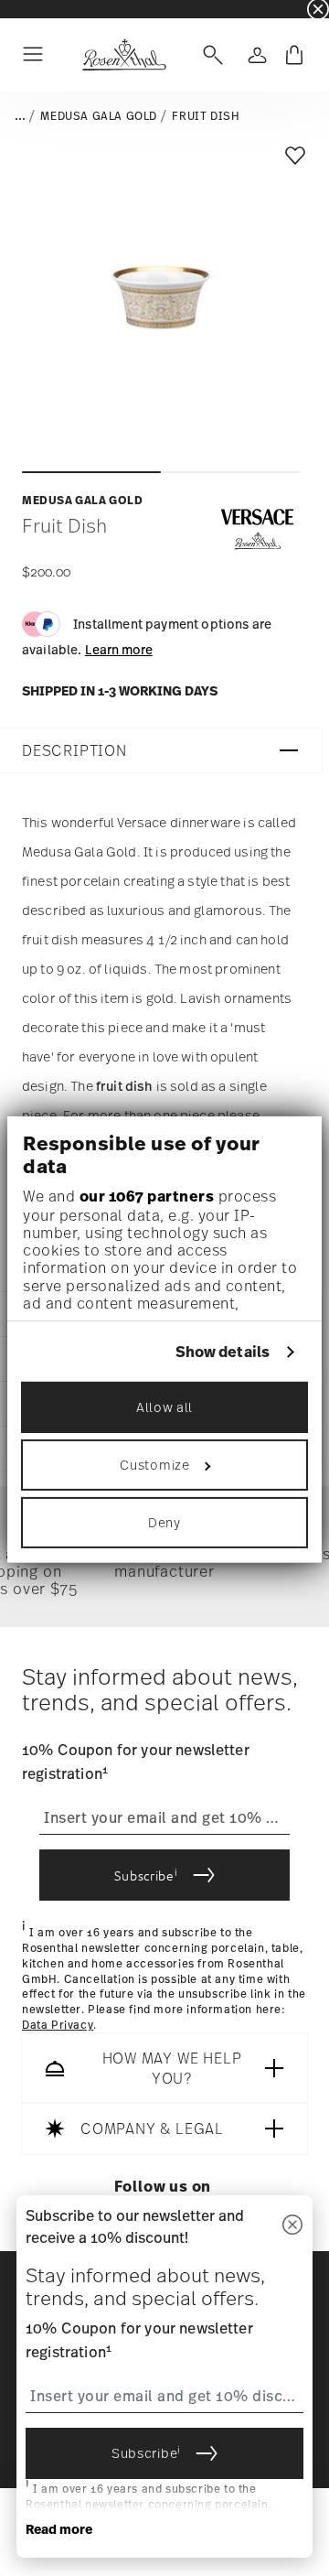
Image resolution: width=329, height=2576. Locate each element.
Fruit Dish (206, 116)
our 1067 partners (147, 1196)
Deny (164, 1522)
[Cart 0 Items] (294, 55)
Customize (154, 1465)
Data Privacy (58, 2025)
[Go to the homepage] (124, 55)
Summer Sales (37, 9)
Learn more (119, 649)
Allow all (164, 1407)
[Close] (292, 2226)
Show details (223, 1352)
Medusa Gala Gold (99, 116)
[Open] (209, 55)
